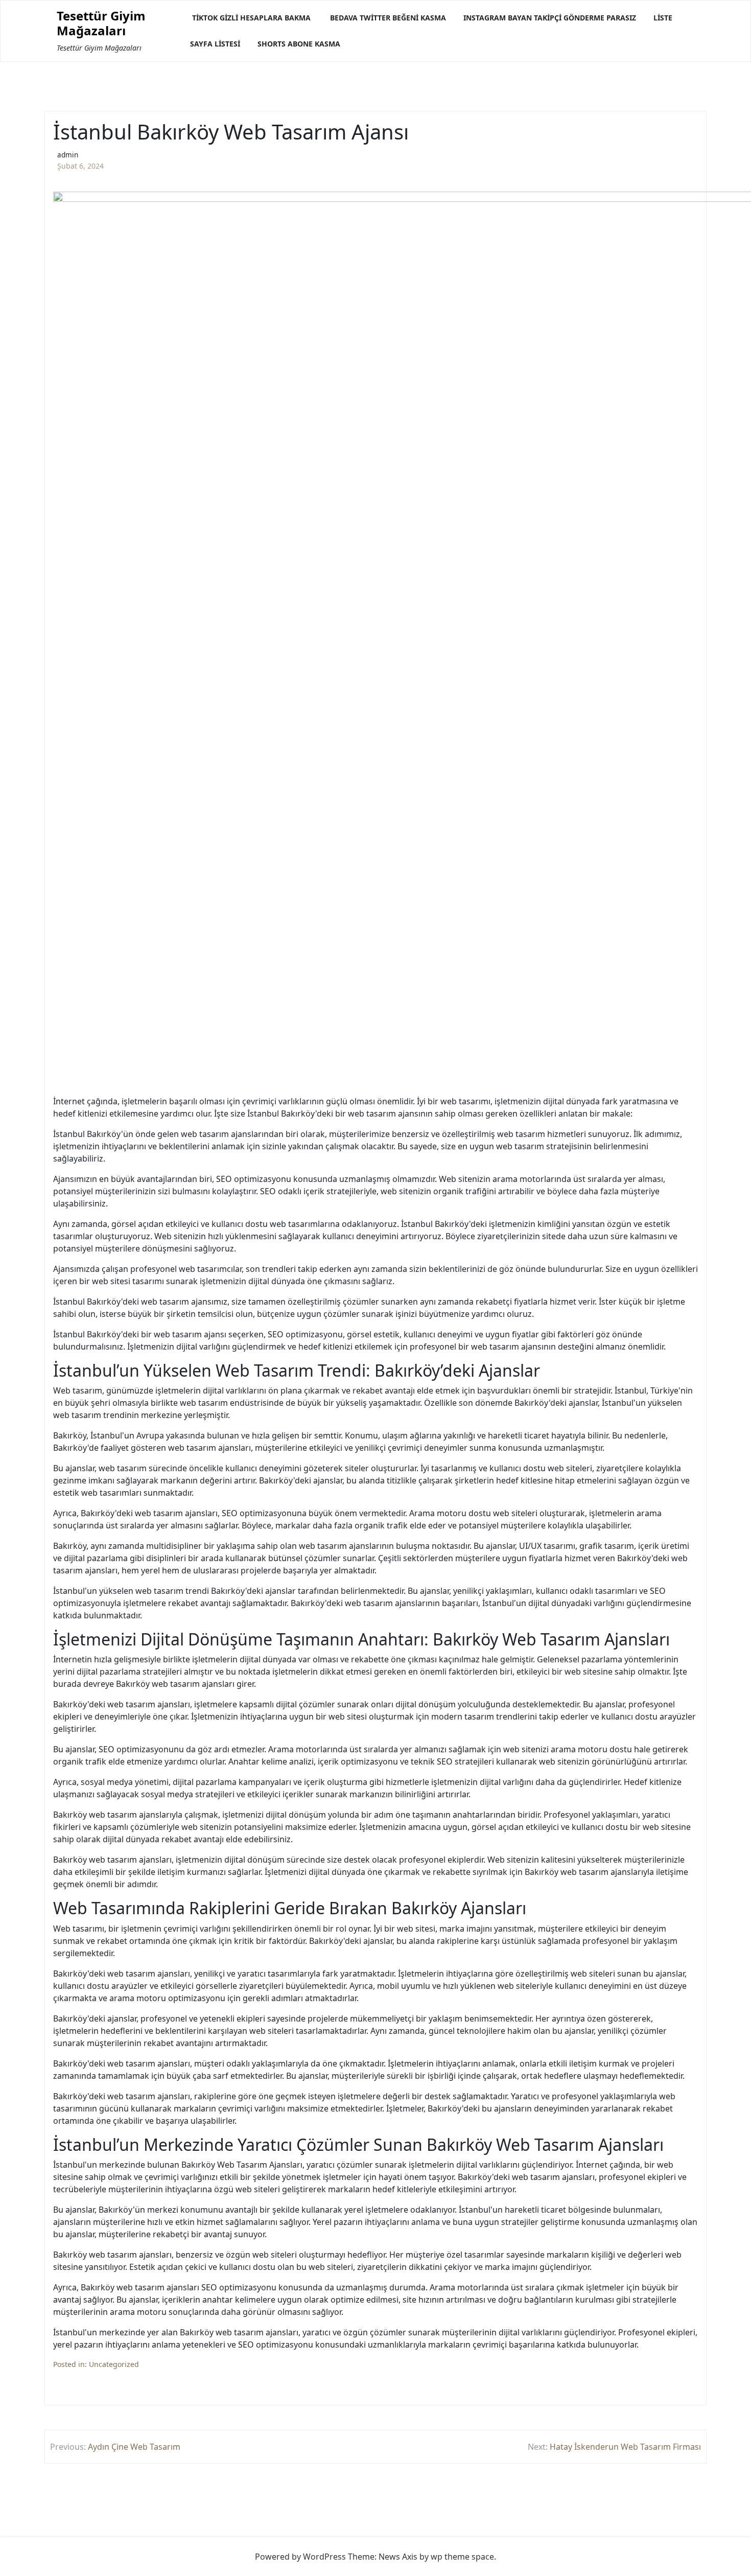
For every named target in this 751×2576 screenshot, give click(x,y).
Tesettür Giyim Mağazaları (101, 24)
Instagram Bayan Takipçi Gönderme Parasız (550, 18)
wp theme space (462, 2557)
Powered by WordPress (300, 2557)
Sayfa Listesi (215, 44)
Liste (663, 18)
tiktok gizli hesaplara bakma (251, 18)
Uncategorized (114, 2364)
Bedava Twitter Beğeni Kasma (388, 18)
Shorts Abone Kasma (299, 44)
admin (68, 155)
